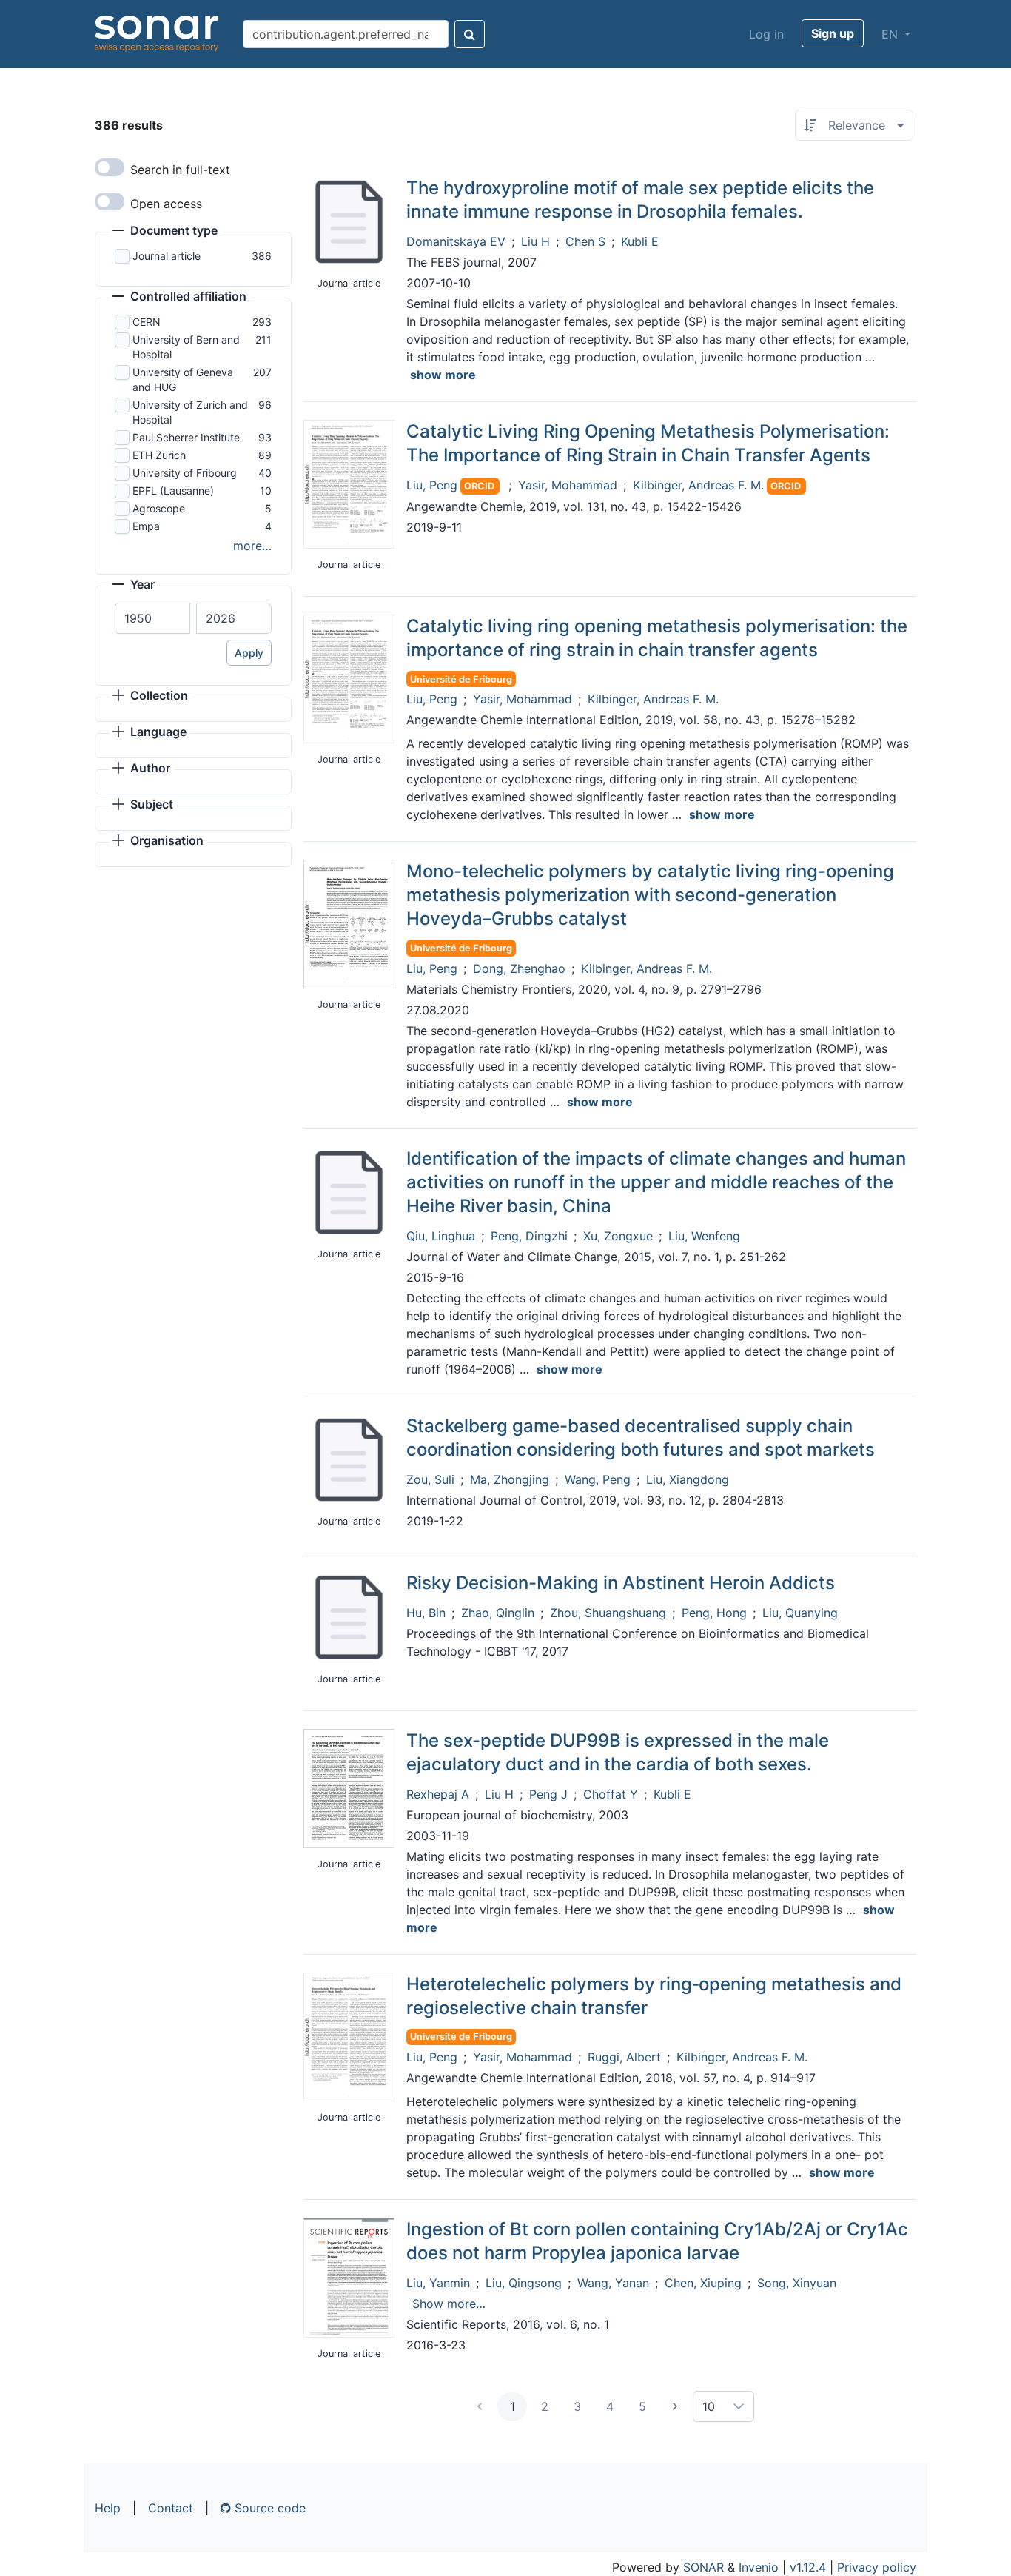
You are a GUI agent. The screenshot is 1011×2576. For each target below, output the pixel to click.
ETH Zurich (159, 455)
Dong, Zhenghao (519, 968)
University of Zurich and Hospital (190, 412)
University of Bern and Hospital (186, 347)
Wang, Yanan (613, 2283)
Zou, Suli (430, 1479)
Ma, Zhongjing (510, 1479)
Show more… (449, 2304)
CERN (147, 322)
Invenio (759, 2567)
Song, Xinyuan (797, 2283)
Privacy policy (877, 2567)
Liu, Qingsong (524, 2283)
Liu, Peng (432, 485)
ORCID (479, 486)
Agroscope (159, 508)
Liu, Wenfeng (704, 1236)
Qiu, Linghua (441, 1236)
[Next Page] (675, 2406)
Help (108, 2508)
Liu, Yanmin (438, 2283)
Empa (146, 526)
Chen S (585, 241)
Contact (171, 2508)
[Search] (470, 34)
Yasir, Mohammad (568, 485)
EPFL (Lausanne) (173, 491)
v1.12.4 (808, 2567)
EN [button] (891, 34)
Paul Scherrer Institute (186, 437)
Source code (268, 2508)
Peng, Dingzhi (529, 1236)
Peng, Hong (714, 1613)
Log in (766, 34)
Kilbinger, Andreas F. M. (698, 485)
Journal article (167, 256)
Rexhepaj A (438, 1794)
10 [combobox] (709, 2406)
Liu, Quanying (800, 1613)
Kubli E (640, 241)
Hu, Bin (426, 1613)
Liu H (535, 241)
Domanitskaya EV (456, 241)
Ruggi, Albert (624, 2057)
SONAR (703, 2567)
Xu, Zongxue (618, 1236)
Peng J (548, 1794)
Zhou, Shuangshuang (608, 1613)
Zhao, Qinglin (498, 1613)
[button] (165, 232)
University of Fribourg (185, 473)
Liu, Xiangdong (688, 1479)
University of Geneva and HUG (183, 379)
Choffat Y (611, 1794)
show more (443, 375)
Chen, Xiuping (703, 2283)
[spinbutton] (152, 618)
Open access (166, 204)
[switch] (110, 167)
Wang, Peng (598, 1479)
